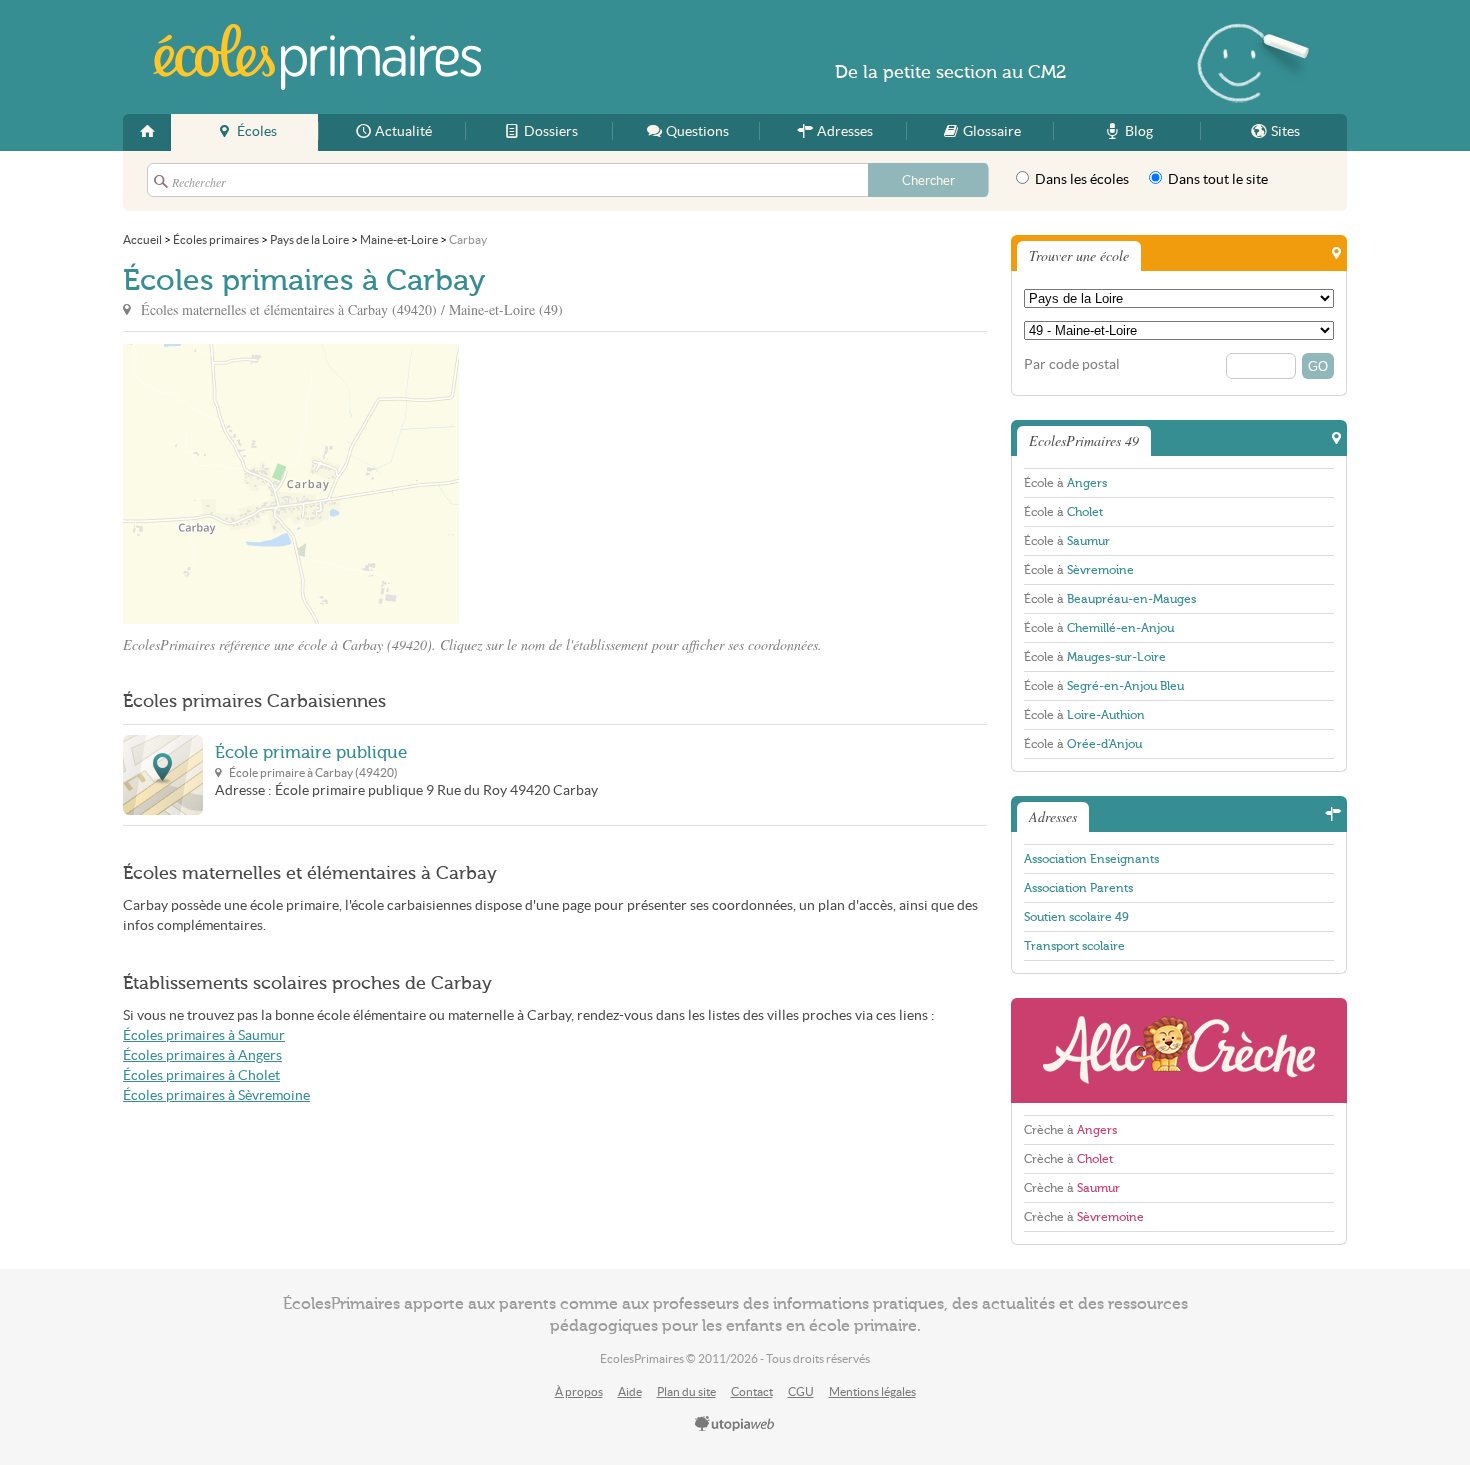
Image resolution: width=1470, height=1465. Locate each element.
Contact (752, 1391)
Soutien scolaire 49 (1076, 917)
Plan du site (686, 1391)
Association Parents (1078, 888)
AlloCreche (1179, 1050)
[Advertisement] (639, 484)
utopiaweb (735, 1425)
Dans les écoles (1080, 179)
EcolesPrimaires (317, 57)
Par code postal (1072, 364)
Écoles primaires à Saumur (204, 1035)
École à (1065, 483)
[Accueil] (147, 132)
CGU (801, 1391)
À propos (579, 1391)
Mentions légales (872, 1391)
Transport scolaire (1074, 946)
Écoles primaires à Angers (202, 1055)
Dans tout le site (1216, 179)
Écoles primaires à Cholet (201, 1075)
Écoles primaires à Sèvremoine (216, 1095)
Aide (630, 1391)
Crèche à (1070, 1130)
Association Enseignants (1091, 859)
